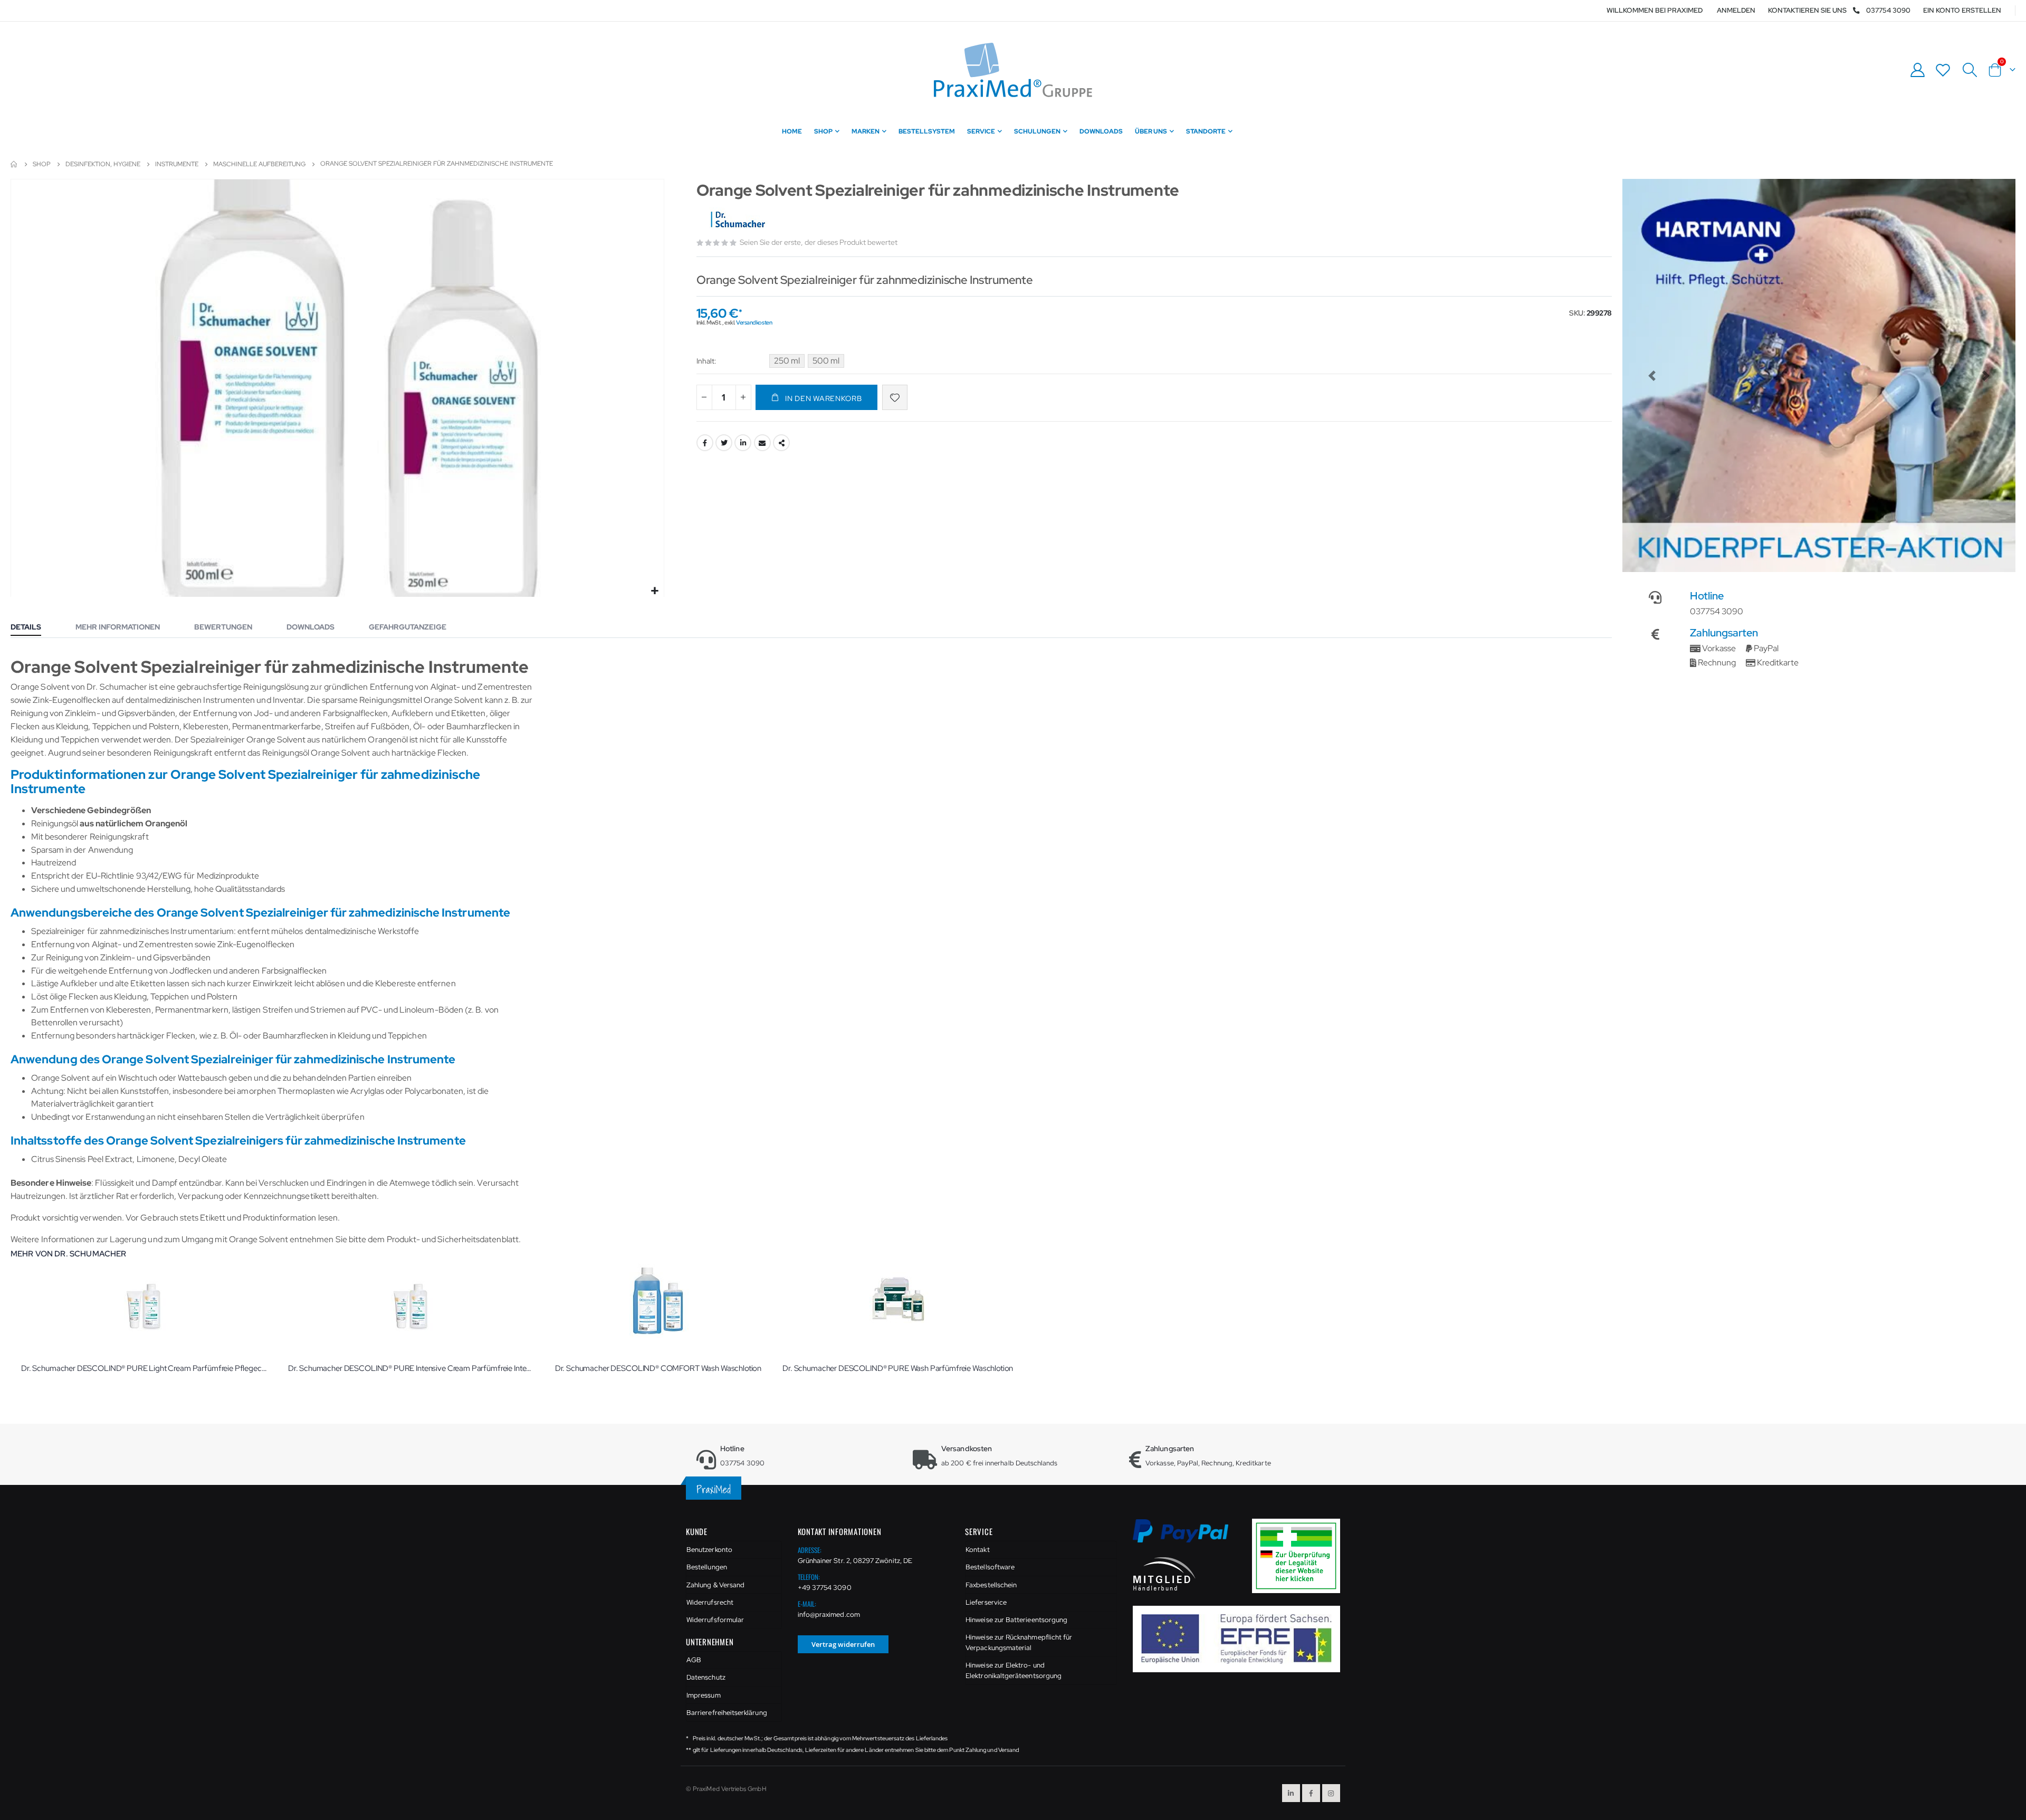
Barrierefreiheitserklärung (727, 1713)
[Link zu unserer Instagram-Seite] (1331, 1793)
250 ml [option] (787, 361)
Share (781, 443)
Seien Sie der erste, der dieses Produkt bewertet (819, 242)
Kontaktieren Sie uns (1807, 10)
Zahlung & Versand (715, 1585)
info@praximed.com (829, 1614)
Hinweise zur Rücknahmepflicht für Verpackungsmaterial (1019, 1642)
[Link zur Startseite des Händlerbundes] (1164, 1573)
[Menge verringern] (704, 397)
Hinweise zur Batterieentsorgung (1016, 1620)
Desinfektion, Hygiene (103, 164)
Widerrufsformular (715, 1620)
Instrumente (177, 164)
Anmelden (1736, 10)
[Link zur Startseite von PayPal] (1187, 1537)
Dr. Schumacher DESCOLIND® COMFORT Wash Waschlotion (658, 1368)
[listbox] (808, 363)
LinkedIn (743, 443)
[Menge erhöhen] (743, 397)
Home (14, 164)
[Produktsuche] (1970, 70)
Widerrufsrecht (710, 1602)
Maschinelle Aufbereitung (259, 164)
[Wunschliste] (1943, 70)
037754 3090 (1888, 10)
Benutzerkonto (709, 1550)
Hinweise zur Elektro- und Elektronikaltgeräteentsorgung (1014, 1670)
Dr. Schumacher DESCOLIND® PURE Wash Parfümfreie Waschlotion (898, 1368)
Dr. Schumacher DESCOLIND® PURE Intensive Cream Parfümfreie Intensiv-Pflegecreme (411, 1368)
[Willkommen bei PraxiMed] (1013, 70)
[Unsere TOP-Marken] (1821, 375)
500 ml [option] (826, 361)
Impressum (704, 1695)
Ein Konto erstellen (1962, 10)
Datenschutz (706, 1677)
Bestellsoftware (990, 1567)
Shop (42, 164)
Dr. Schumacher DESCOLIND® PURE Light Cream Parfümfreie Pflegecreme (144, 1368)
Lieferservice (986, 1602)
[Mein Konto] (1917, 70)
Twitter (724, 443)
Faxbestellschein (991, 1585)
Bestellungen (707, 1567)
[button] (654, 591)
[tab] (34, 628)
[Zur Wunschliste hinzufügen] (895, 397)
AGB (694, 1660)
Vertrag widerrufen (843, 1644)
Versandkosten (754, 322)
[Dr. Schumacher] (737, 221)
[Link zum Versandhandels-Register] (1300, 1555)
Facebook (705, 443)
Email (762, 443)
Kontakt (977, 1550)
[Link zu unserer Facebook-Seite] (1311, 1793)
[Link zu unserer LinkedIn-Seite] (1291, 1793)
